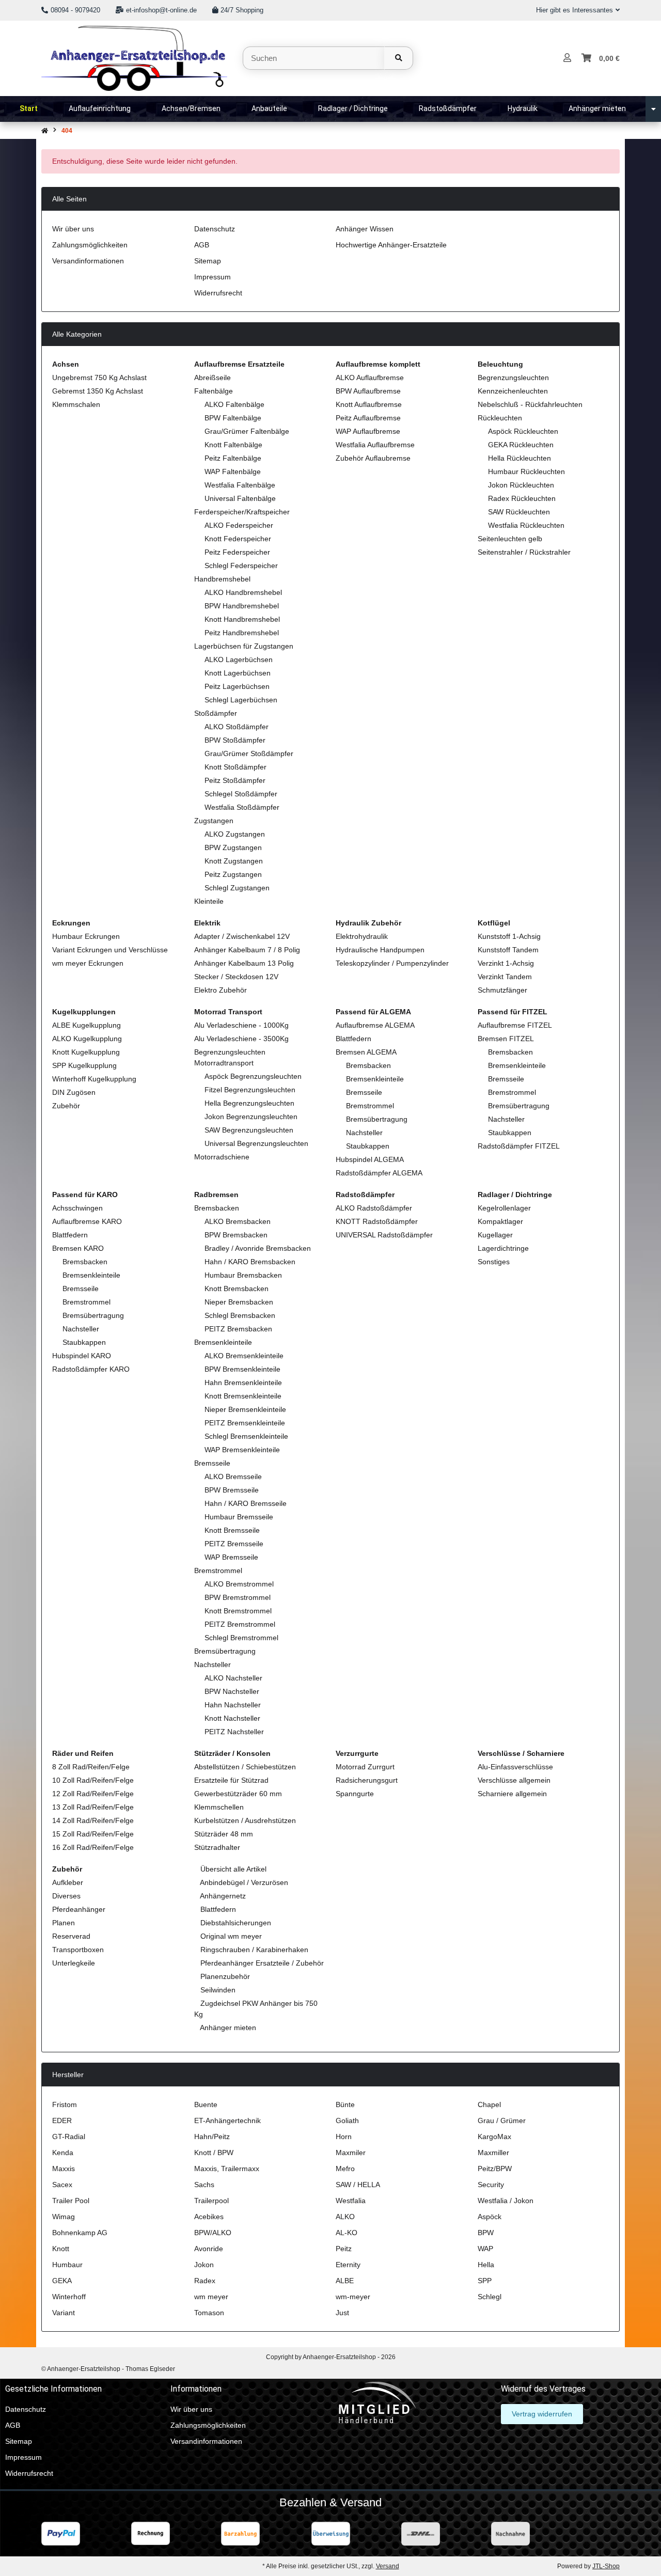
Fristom (65, 2104)
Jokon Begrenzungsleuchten (251, 1117)
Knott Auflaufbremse (369, 404)
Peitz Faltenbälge (233, 458)
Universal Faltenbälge (240, 498)
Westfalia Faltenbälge (240, 485)
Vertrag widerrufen (542, 2414)
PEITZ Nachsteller (234, 1732)
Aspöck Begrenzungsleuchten (253, 1076)
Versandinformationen (88, 261)
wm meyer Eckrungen (88, 963)
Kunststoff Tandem (508, 950)
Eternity (348, 2265)
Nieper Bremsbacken (239, 1302)
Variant (64, 2313)
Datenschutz (215, 229)
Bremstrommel (370, 1106)
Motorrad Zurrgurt (365, 1767)
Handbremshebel (222, 579)
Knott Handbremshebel (242, 619)
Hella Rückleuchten (520, 458)
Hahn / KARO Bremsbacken (250, 1262)
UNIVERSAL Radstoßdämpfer (384, 1235)
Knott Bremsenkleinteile (243, 1396)
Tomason (209, 2313)
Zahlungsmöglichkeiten (90, 245)
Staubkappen (368, 1146)
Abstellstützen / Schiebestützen (245, 1767)
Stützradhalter (217, 1847)
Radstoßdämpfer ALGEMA (379, 1173)
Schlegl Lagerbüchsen (241, 700)
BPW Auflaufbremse (368, 391)
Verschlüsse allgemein (514, 1780)
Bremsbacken (368, 1065)
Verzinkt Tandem (505, 977)
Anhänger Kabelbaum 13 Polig (244, 963)
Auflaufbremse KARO (87, 1221)
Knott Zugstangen (234, 861)
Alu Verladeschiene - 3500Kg (241, 1039)
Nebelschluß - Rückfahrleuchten (530, 404)
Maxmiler (351, 2153)
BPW (486, 2233)
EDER (62, 2121)
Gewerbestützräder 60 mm (238, 1794)
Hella (486, 2265)
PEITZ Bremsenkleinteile (245, 1423)
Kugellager (495, 1235)
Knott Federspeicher (238, 539)
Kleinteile (209, 901)
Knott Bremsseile (232, 1530)
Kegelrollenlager (504, 1208)
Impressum (213, 277)
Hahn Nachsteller (233, 1705)
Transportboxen (78, 1950)
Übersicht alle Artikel (232, 1869)
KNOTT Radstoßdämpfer (377, 1221)
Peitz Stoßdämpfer (235, 780)
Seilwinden (217, 1990)
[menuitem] (29, 109)
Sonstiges (494, 1262)
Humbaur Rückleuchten (526, 472)
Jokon (204, 2265)
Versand (388, 2566)
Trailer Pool (71, 2201)
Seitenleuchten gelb (510, 539)
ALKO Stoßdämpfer (237, 727)
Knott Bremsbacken (237, 1289)
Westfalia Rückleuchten (526, 525)
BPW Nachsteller (232, 1691)
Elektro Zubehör (221, 990)
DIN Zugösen (74, 1092)
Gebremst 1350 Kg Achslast (98, 391)
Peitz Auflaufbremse (368, 418)
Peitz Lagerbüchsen (237, 686)
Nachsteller (364, 1133)
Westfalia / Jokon (506, 2201)
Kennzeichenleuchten (513, 391)
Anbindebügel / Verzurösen (243, 1882)
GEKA (62, 2281)
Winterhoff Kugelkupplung (94, 1079)
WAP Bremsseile (231, 1557)
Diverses (66, 1896)
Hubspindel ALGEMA (370, 1159)
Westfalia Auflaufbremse (375, 445)
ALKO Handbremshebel (243, 592)
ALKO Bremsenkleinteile (244, 1356)
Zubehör (66, 1106)
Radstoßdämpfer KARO (91, 1369)
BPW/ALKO (213, 2233)
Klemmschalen (76, 404)
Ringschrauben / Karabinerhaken (253, 1950)
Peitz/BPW (495, 2169)
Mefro (345, 2169)
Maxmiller (493, 2153)
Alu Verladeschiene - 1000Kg (241, 1025)
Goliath (347, 2121)
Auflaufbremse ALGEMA (375, 1025)
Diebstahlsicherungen (235, 1923)
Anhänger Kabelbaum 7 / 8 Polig (247, 950)
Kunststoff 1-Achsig (509, 936)
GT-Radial (69, 2137)
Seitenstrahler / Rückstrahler (524, 552)
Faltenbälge (214, 391)
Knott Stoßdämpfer (235, 767)
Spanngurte (355, 1794)
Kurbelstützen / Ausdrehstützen (245, 1820)
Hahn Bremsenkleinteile (243, 1383)
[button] (574, 10)
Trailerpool (211, 2201)
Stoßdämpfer (216, 713)
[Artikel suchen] (399, 58)
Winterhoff (69, 2297)
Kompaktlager (500, 1221)
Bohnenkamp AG (80, 2233)
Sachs (204, 2185)
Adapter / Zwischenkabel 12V (242, 936)
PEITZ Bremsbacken (238, 1329)
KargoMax (494, 2137)
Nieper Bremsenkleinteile (245, 1409)
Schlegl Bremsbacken (240, 1315)
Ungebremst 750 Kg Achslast (99, 378)
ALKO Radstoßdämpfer (374, 1208)
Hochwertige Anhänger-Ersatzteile (391, 245)
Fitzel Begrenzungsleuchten (250, 1090)
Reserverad (71, 1936)
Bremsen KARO (78, 1248)
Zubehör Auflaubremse (373, 458)
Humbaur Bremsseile (239, 1517)
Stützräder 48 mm (224, 1834)
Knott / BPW (214, 2153)
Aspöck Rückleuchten (523, 431)
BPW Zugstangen (233, 847)
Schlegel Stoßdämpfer (241, 794)
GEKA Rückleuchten (521, 445)
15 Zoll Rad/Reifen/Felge (93, 1834)
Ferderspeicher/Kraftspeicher (242, 512)
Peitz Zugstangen (233, 874)
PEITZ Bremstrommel (240, 1624)
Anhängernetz (222, 1896)
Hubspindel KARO (82, 1356)
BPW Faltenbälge (233, 418)
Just (342, 2313)
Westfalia (351, 2201)
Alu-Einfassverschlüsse (515, 1767)
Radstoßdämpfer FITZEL (519, 1146)
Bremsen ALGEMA (366, 1052)
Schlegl (490, 2297)
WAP (485, 2249)
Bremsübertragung (377, 1119)
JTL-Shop (606, 2566)
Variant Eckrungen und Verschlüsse (110, 950)
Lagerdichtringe (503, 1248)
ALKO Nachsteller (233, 1678)
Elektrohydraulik (362, 936)
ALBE (345, 2281)
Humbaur (67, 2265)
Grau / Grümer (502, 2121)
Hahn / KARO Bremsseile (246, 1503)
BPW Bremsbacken (236, 1235)
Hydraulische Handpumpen (380, 950)
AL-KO (347, 2233)
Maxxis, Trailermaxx (227, 2169)
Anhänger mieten (227, 2028)
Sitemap (208, 261)
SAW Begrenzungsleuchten (249, 1130)
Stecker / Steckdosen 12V (236, 977)
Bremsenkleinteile (375, 1079)
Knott (61, 2249)
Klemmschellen (219, 1807)
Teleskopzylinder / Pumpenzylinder (392, 963)
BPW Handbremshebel (242, 606)
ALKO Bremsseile (233, 1477)
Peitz (344, 2249)
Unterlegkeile (74, 1963)
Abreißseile (213, 378)
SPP (485, 2281)
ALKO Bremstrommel (239, 1584)
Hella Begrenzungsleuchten (249, 1103)
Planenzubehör (224, 1976)
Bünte (345, 2104)
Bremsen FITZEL (506, 1039)
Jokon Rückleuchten (521, 485)
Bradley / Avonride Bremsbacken (258, 1248)
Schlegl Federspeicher (241, 566)
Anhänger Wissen (365, 229)
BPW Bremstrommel (238, 1597)
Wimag (64, 2217)
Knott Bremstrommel (238, 1611)
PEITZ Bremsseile (234, 1544)
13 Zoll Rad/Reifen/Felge (93, 1807)
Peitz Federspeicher (237, 552)
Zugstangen (214, 821)
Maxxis (64, 2169)
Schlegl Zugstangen (237, 888)
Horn (344, 2137)
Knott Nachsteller (232, 1718)
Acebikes (209, 2217)
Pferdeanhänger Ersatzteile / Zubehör (261, 1963)
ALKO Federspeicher (239, 525)
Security (491, 2185)
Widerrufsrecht (218, 293)
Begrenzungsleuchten (513, 378)
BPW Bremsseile (232, 1490)
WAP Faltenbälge (233, 472)
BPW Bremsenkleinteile (242, 1369)
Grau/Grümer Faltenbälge (247, 431)
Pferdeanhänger (79, 1909)
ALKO (345, 2217)
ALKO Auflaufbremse (370, 378)
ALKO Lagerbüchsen (239, 659)
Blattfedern (353, 1039)
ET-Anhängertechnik (227, 2121)
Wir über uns (73, 229)
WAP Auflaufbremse (368, 431)
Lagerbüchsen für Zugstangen (244, 646)
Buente (206, 2104)
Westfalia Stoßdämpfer (242, 807)
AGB (202, 245)
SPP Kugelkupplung (84, 1065)
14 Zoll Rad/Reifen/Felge (93, 1820)
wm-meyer (353, 2297)
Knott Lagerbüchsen (238, 673)
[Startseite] (45, 131)
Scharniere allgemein (512, 1794)
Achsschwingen (77, 1208)
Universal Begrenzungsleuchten (256, 1143)
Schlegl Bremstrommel (241, 1638)
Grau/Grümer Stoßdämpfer (249, 753)
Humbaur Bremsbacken (243, 1275)
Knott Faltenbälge (233, 445)
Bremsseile (364, 1092)
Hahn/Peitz (212, 2137)
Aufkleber (68, 1882)
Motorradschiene (222, 1157)
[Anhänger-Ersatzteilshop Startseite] (134, 57)
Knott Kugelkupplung (86, 1052)
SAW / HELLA (358, 2185)
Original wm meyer (230, 1936)
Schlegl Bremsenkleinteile (246, 1436)
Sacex (62, 2185)
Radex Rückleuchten (522, 498)
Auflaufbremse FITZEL (515, 1025)
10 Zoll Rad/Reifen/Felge (93, 1780)
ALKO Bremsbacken (238, 1221)
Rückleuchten (500, 418)
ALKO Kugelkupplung (87, 1039)
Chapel (489, 2104)
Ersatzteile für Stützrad (231, 1780)
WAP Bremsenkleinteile (242, 1450)
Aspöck (490, 2217)
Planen (64, 1923)
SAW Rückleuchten (519, 512)
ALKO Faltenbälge (234, 404)
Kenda (63, 2153)
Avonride (209, 2249)
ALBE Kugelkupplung (86, 1025)
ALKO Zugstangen (235, 834)
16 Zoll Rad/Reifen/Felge (93, 1847)
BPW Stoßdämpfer (235, 740)
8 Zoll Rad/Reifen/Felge (91, 1767)
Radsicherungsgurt (367, 1780)
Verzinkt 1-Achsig (506, 963)
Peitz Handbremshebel (242, 633)
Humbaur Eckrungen (86, 936)
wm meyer (211, 2297)
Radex (205, 2281)
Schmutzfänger (502, 990)
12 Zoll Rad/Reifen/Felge (93, 1794)
